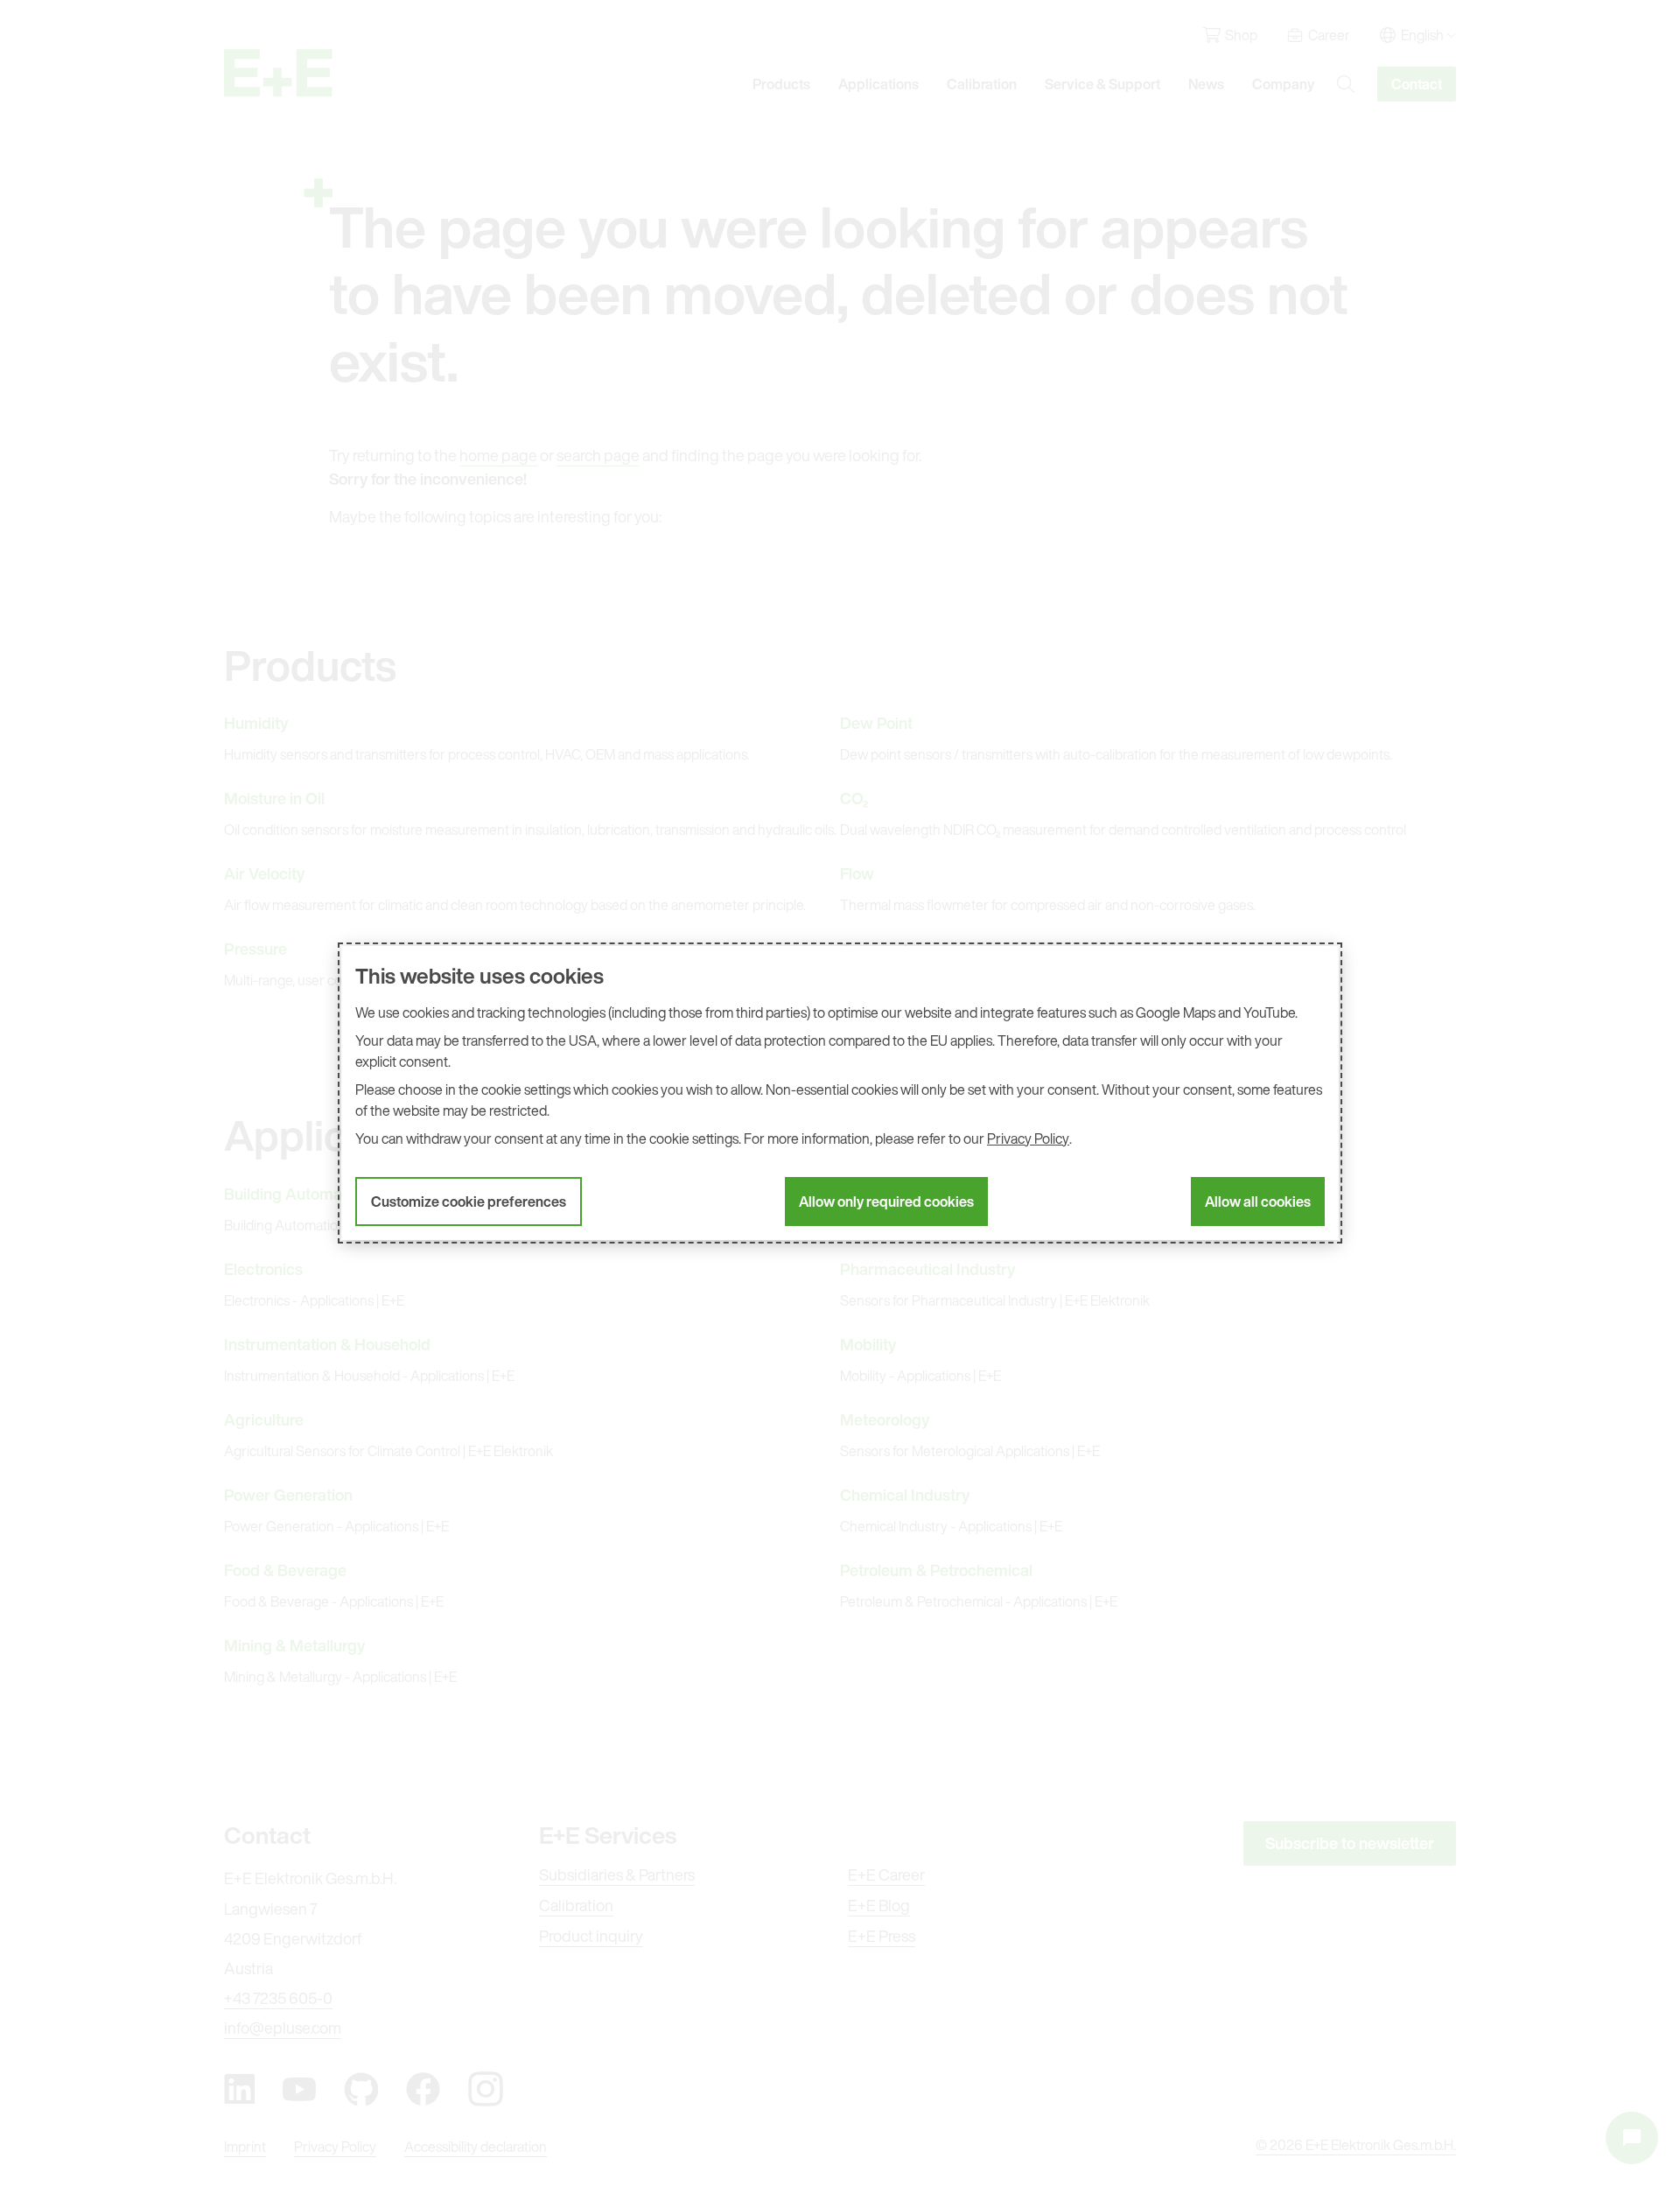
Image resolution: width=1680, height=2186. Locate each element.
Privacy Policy (1028, 1139)
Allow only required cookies (886, 1202)
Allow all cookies (1258, 1202)
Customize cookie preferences (469, 1202)
